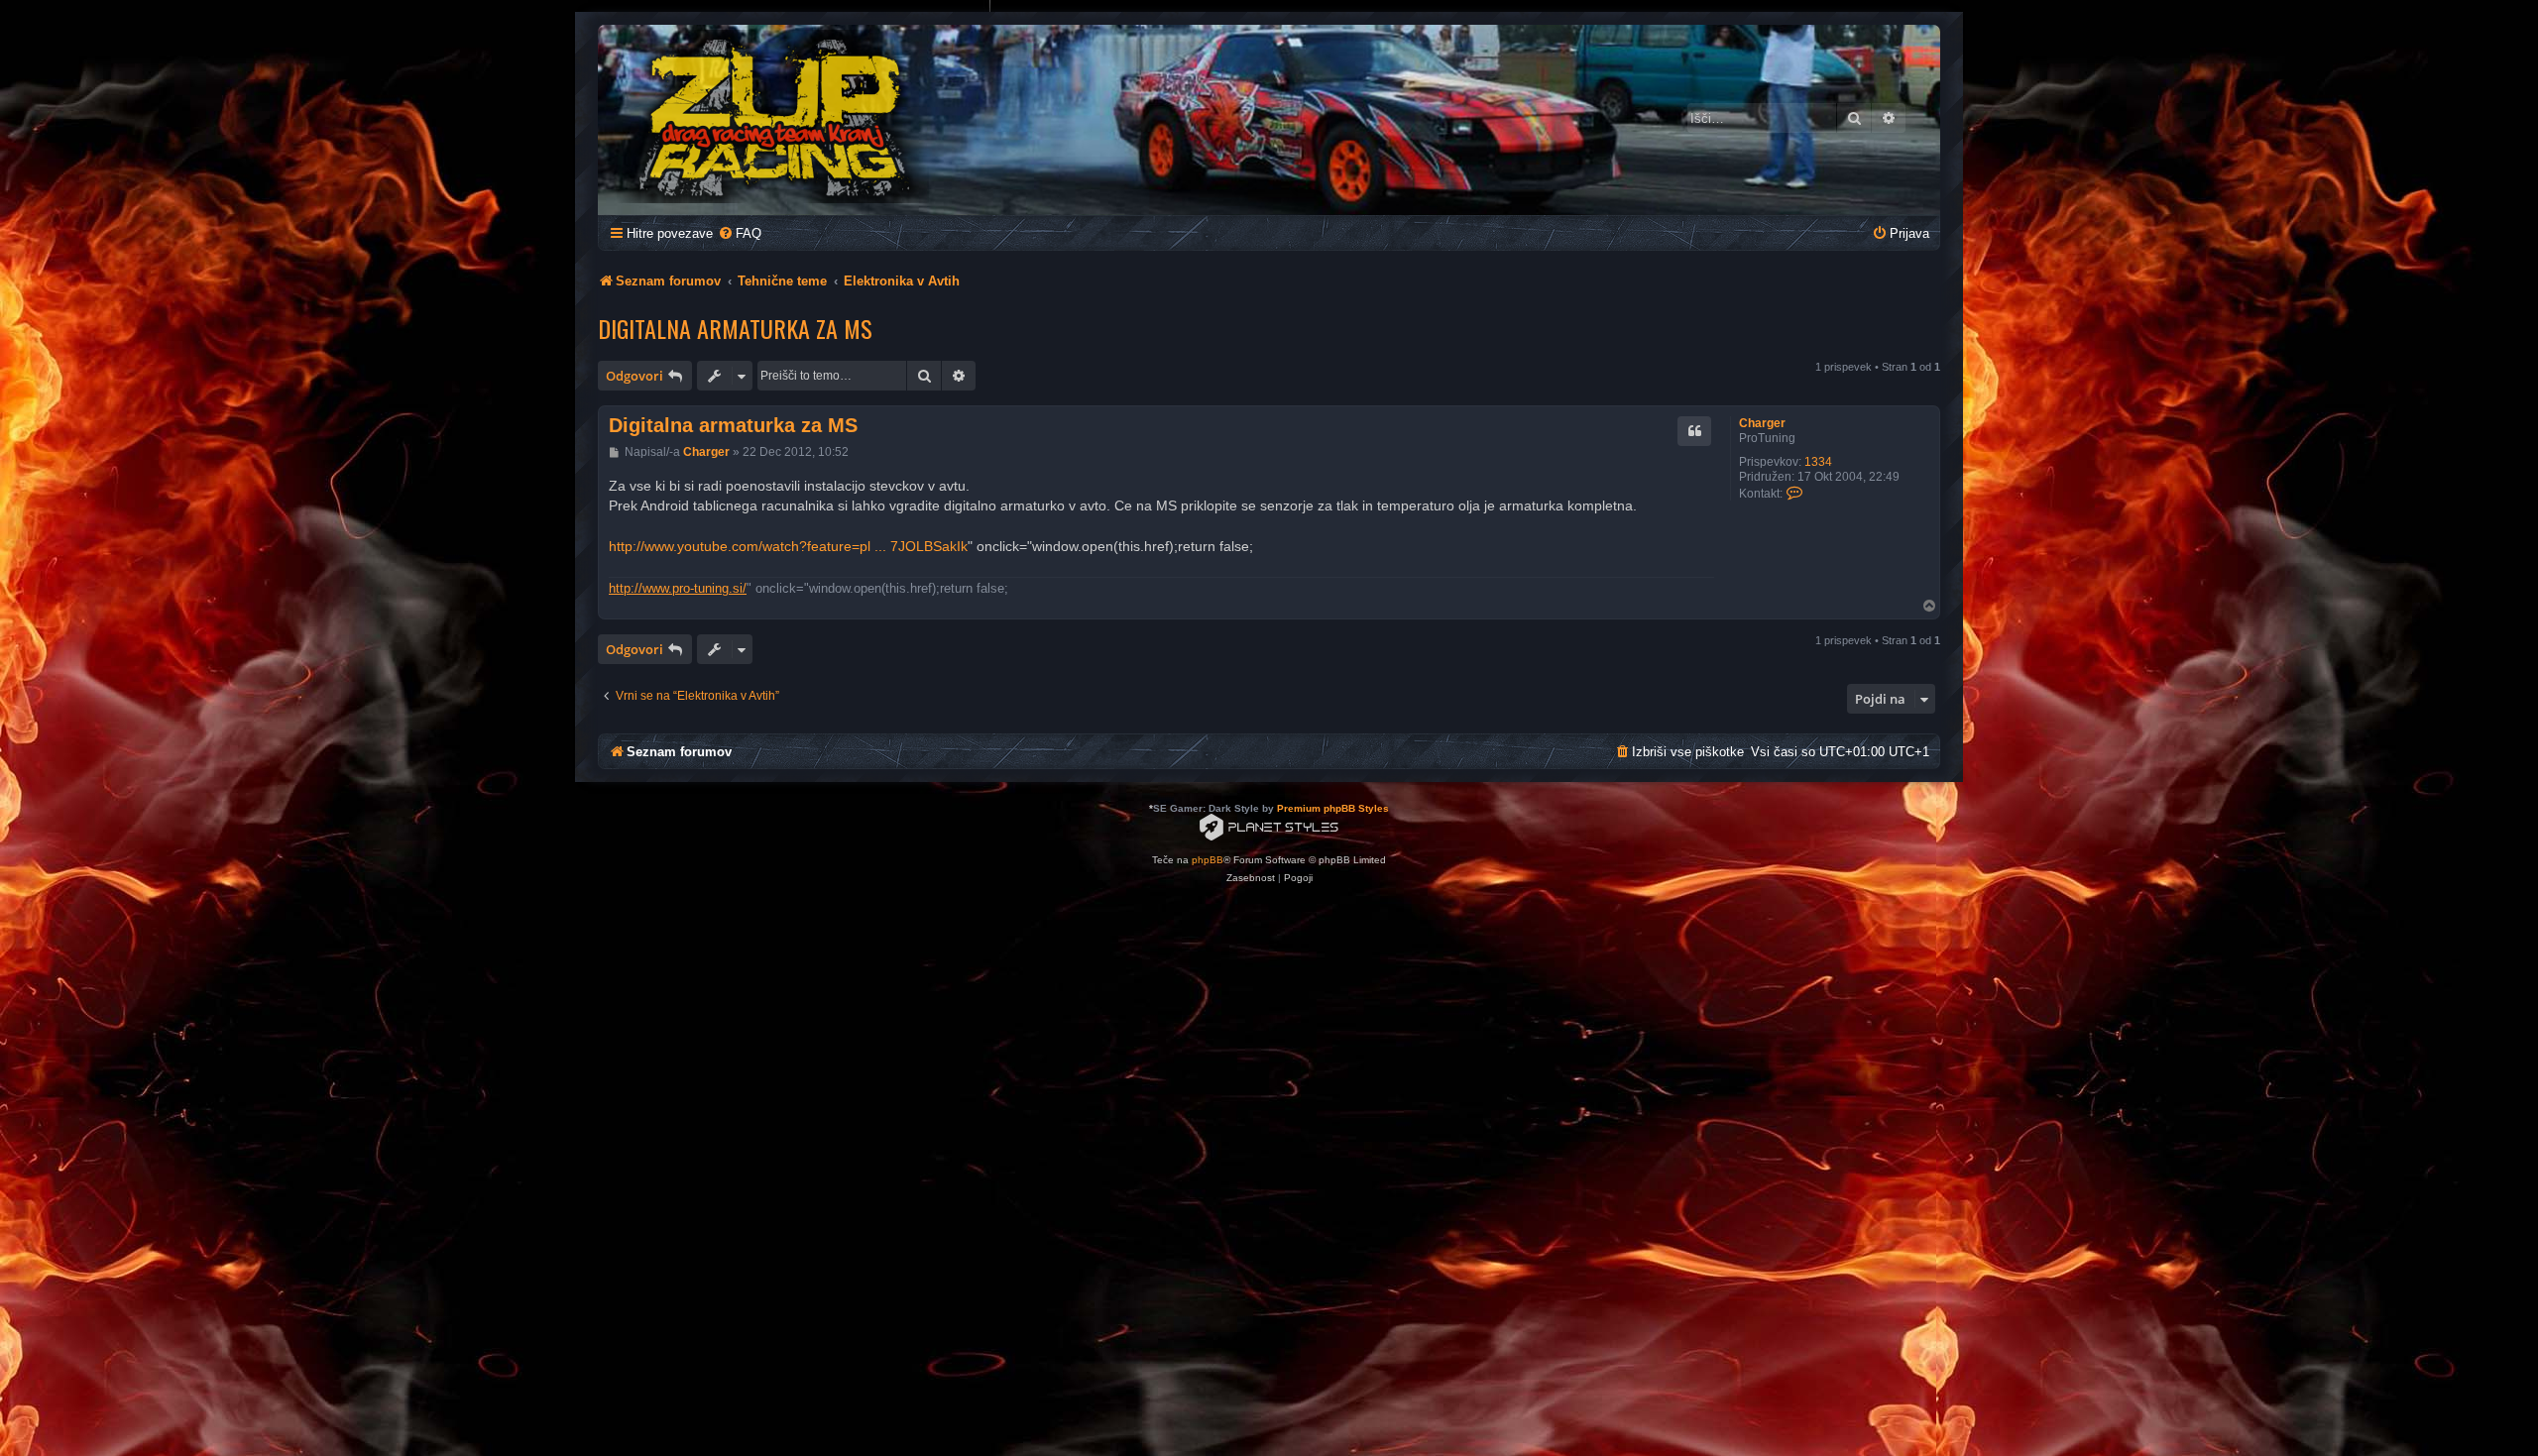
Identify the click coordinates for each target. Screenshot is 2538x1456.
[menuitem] (740, 233)
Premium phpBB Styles (1333, 808)
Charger (1762, 423)
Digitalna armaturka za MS (735, 328)
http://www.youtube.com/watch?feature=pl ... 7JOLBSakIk (788, 546)
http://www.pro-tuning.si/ (678, 588)
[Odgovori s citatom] (1694, 431)
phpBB (1208, 860)
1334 (1818, 462)
